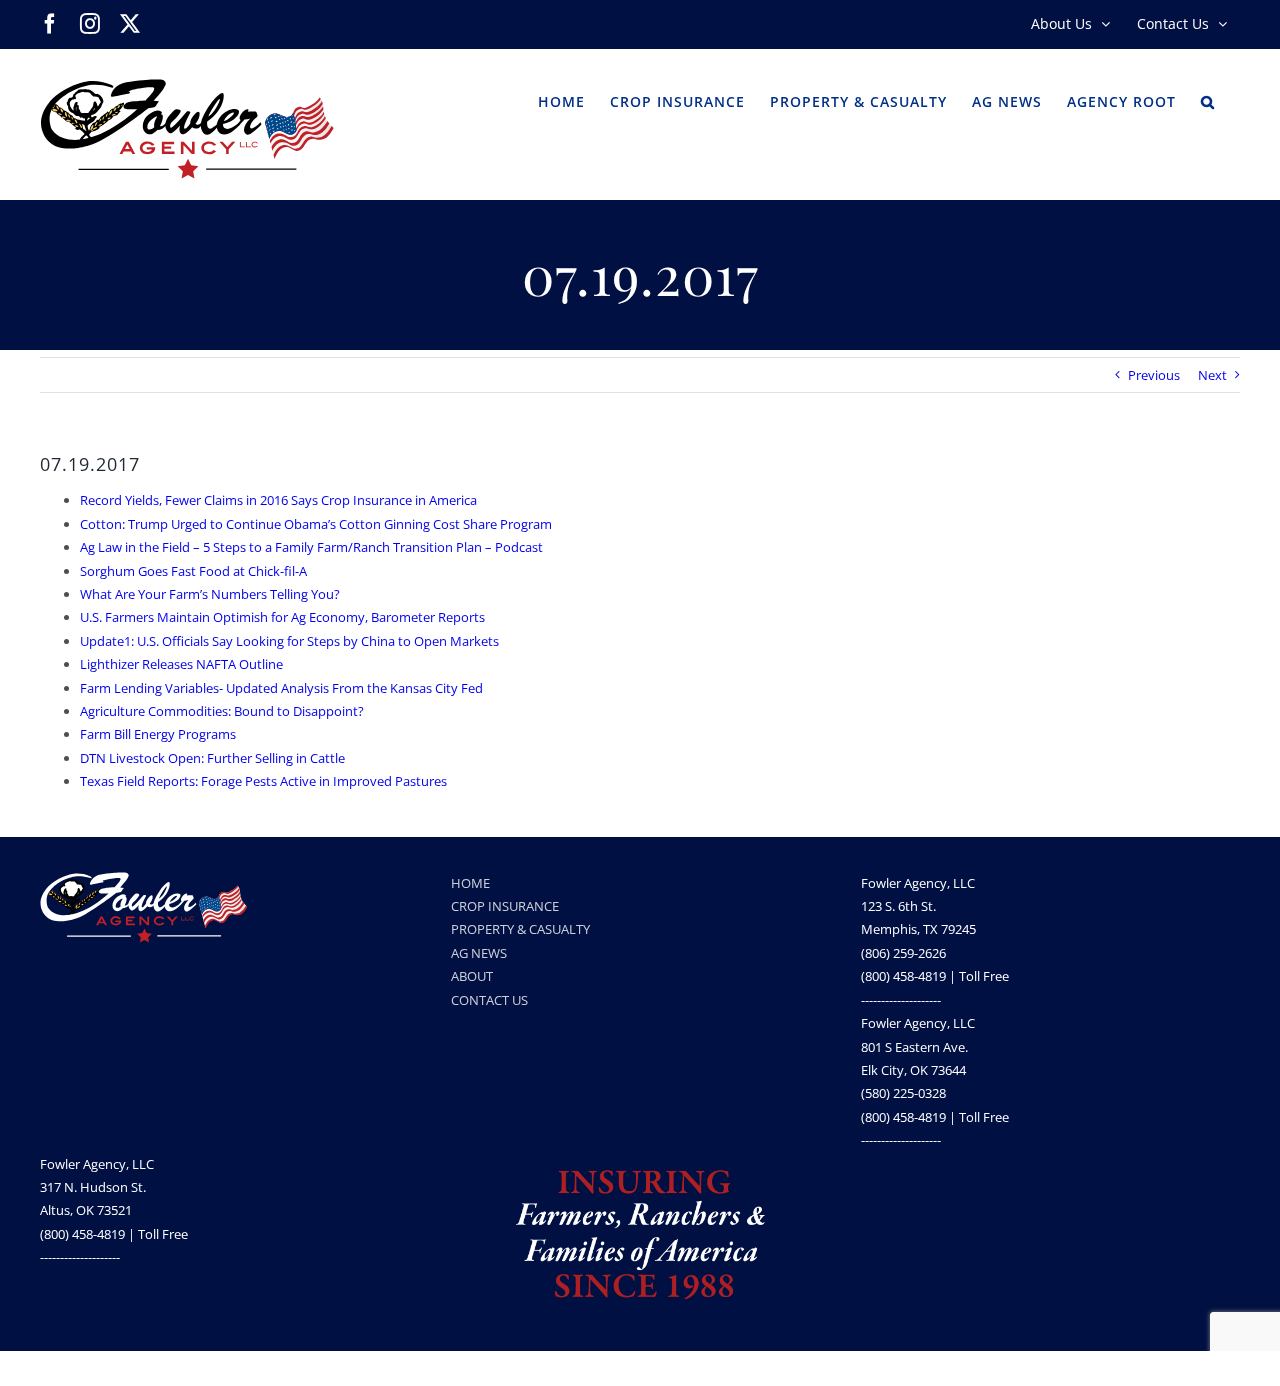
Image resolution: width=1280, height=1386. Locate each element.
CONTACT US (489, 1000)
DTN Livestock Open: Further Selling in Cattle (212, 758)
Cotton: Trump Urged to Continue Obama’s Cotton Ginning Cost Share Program (316, 524)
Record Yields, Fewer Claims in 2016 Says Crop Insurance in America (278, 500)
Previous (1154, 375)
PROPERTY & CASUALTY (520, 929)
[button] (1208, 100)
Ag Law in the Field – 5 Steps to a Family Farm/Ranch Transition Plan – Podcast (311, 547)
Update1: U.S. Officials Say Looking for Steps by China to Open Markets (289, 641)
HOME (470, 883)
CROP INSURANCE (505, 906)
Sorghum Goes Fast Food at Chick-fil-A (193, 571)
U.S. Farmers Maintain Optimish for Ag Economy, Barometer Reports (282, 617)
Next (1212, 375)
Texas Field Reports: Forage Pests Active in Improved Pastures (263, 781)
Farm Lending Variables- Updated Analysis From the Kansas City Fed (281, 688)
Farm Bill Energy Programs (158, 734)
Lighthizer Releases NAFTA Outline (181, 664)
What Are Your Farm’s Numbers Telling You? (210, 594)
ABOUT (472, 976)
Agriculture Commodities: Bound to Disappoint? (222, 711)
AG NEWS (479, 953)
